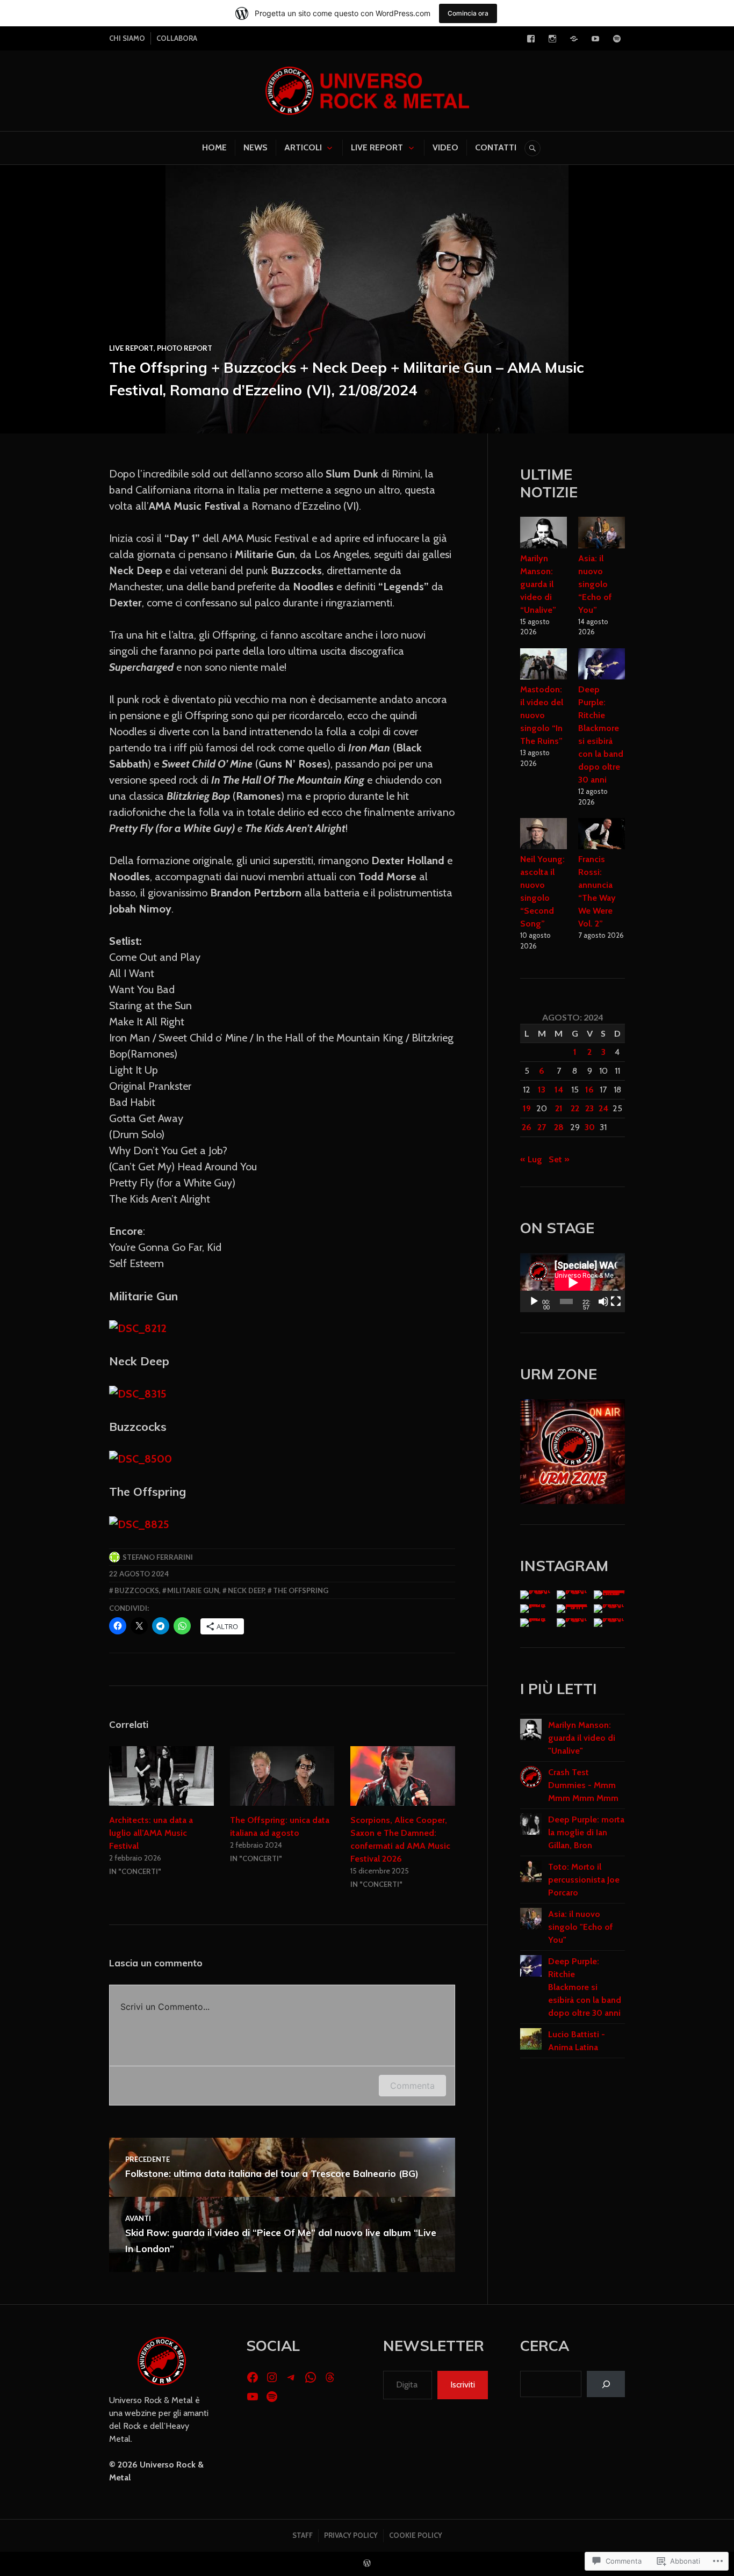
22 (575, 1108)
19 (527, 1108)
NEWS (256, 147)
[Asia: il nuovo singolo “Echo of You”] (602, 534)
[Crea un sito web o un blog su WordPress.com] (367, 2564)
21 (559, 1108)
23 (589, 1108)
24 (603, 1108)
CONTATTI (496, 147)
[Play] (534, 1301)
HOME (214, 147)
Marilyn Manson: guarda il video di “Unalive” (538, 584)
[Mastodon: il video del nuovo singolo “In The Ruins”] (544, 666)
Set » (559, 1159)
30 (590, 1127)
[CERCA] (532, 148)
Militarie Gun (193, 1590)
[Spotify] (617, 39)
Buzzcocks (137, 1590)
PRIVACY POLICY (351, 2535)
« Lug (531, 1159)
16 (589, 1090)
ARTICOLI (303, 147)
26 (527, 1127)
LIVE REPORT (377, 147)
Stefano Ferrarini (158, 1557)
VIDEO (445, 147)
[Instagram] (552, 39)
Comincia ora (468, 13)
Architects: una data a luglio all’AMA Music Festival (151, 1833)
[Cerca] (606, 2384)
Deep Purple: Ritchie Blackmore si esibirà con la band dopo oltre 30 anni (585, 1987)
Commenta (412, 2086)
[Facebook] (531, 39)
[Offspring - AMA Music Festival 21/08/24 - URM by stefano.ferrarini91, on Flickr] (139, 1524)
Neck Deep (246, 1590)
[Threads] (330, 2377)
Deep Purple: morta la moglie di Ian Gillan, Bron (586, 1832)
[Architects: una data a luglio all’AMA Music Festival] (161, 1776)
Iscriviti (463, 2385)
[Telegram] (574, 39)
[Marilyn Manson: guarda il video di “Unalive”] (544, 534)
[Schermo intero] (616, 1301)
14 (559, 1090)
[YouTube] (595, 39)
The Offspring (301, 1590)
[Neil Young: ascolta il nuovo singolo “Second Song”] (544, 835)
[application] (573, 1283)
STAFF (303, 2535)
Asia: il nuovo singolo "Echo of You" (581, 1927)
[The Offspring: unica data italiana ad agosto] (282, 1776)
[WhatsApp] (311, 2377)
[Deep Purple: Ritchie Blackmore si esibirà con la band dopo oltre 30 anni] (602, 666)
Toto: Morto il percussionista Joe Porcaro (584, 1880)
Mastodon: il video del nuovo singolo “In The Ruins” (542, 715)
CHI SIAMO (127, 38)
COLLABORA (177, 38)
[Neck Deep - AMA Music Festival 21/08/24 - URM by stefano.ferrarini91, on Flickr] (138, 1394)
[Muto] (603, 1301)
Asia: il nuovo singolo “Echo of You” (595, 584)
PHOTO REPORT (185, 348)
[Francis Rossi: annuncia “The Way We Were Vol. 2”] (602, 835)
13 (542, 1090)
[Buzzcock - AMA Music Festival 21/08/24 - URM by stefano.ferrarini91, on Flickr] (141, 1459)
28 (559, 1127)
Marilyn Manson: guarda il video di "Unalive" (582, 1738)
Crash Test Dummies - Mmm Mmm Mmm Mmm (583, 1785)
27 (542, 1127)
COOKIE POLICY (416, 2535)
